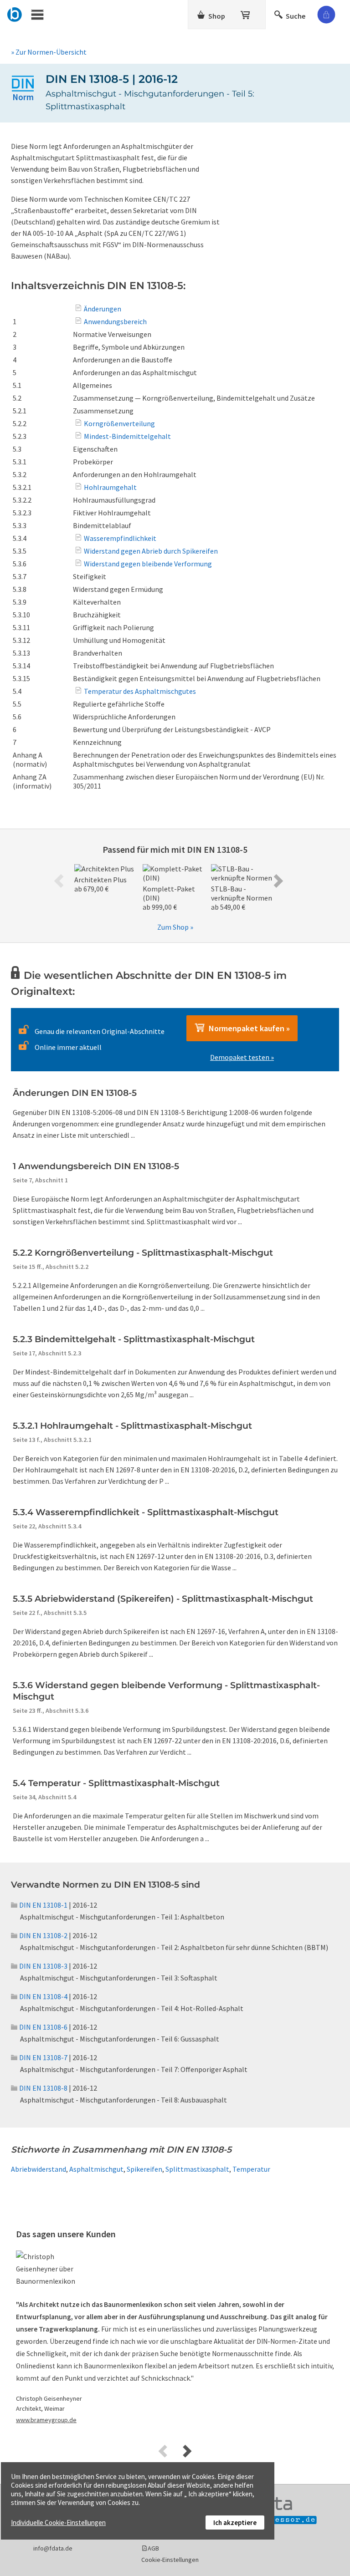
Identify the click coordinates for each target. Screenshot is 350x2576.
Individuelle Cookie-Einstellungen (58, 2523)
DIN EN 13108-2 (43, 1935)
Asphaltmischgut (96, 2169)
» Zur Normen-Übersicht (49, 52)
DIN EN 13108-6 (43, 2027)
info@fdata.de (53, 2548)
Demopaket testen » (242, 1057)
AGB (153, 2548)
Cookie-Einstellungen (170, 2560)
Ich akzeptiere (235, 2523)
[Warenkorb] (246, 13)
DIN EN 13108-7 (43, 2057)
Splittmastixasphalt (197, 2169)
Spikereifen (144, 2169)
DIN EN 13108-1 (43, 1905)
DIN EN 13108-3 (43, 1966)
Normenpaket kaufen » (247, 1028)
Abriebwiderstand (39, 2169)
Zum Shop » (175, 927)
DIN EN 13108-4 (43, 1996)
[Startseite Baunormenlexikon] (15, 13)
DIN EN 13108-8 (43, 2088)
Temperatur (251, 2169)
